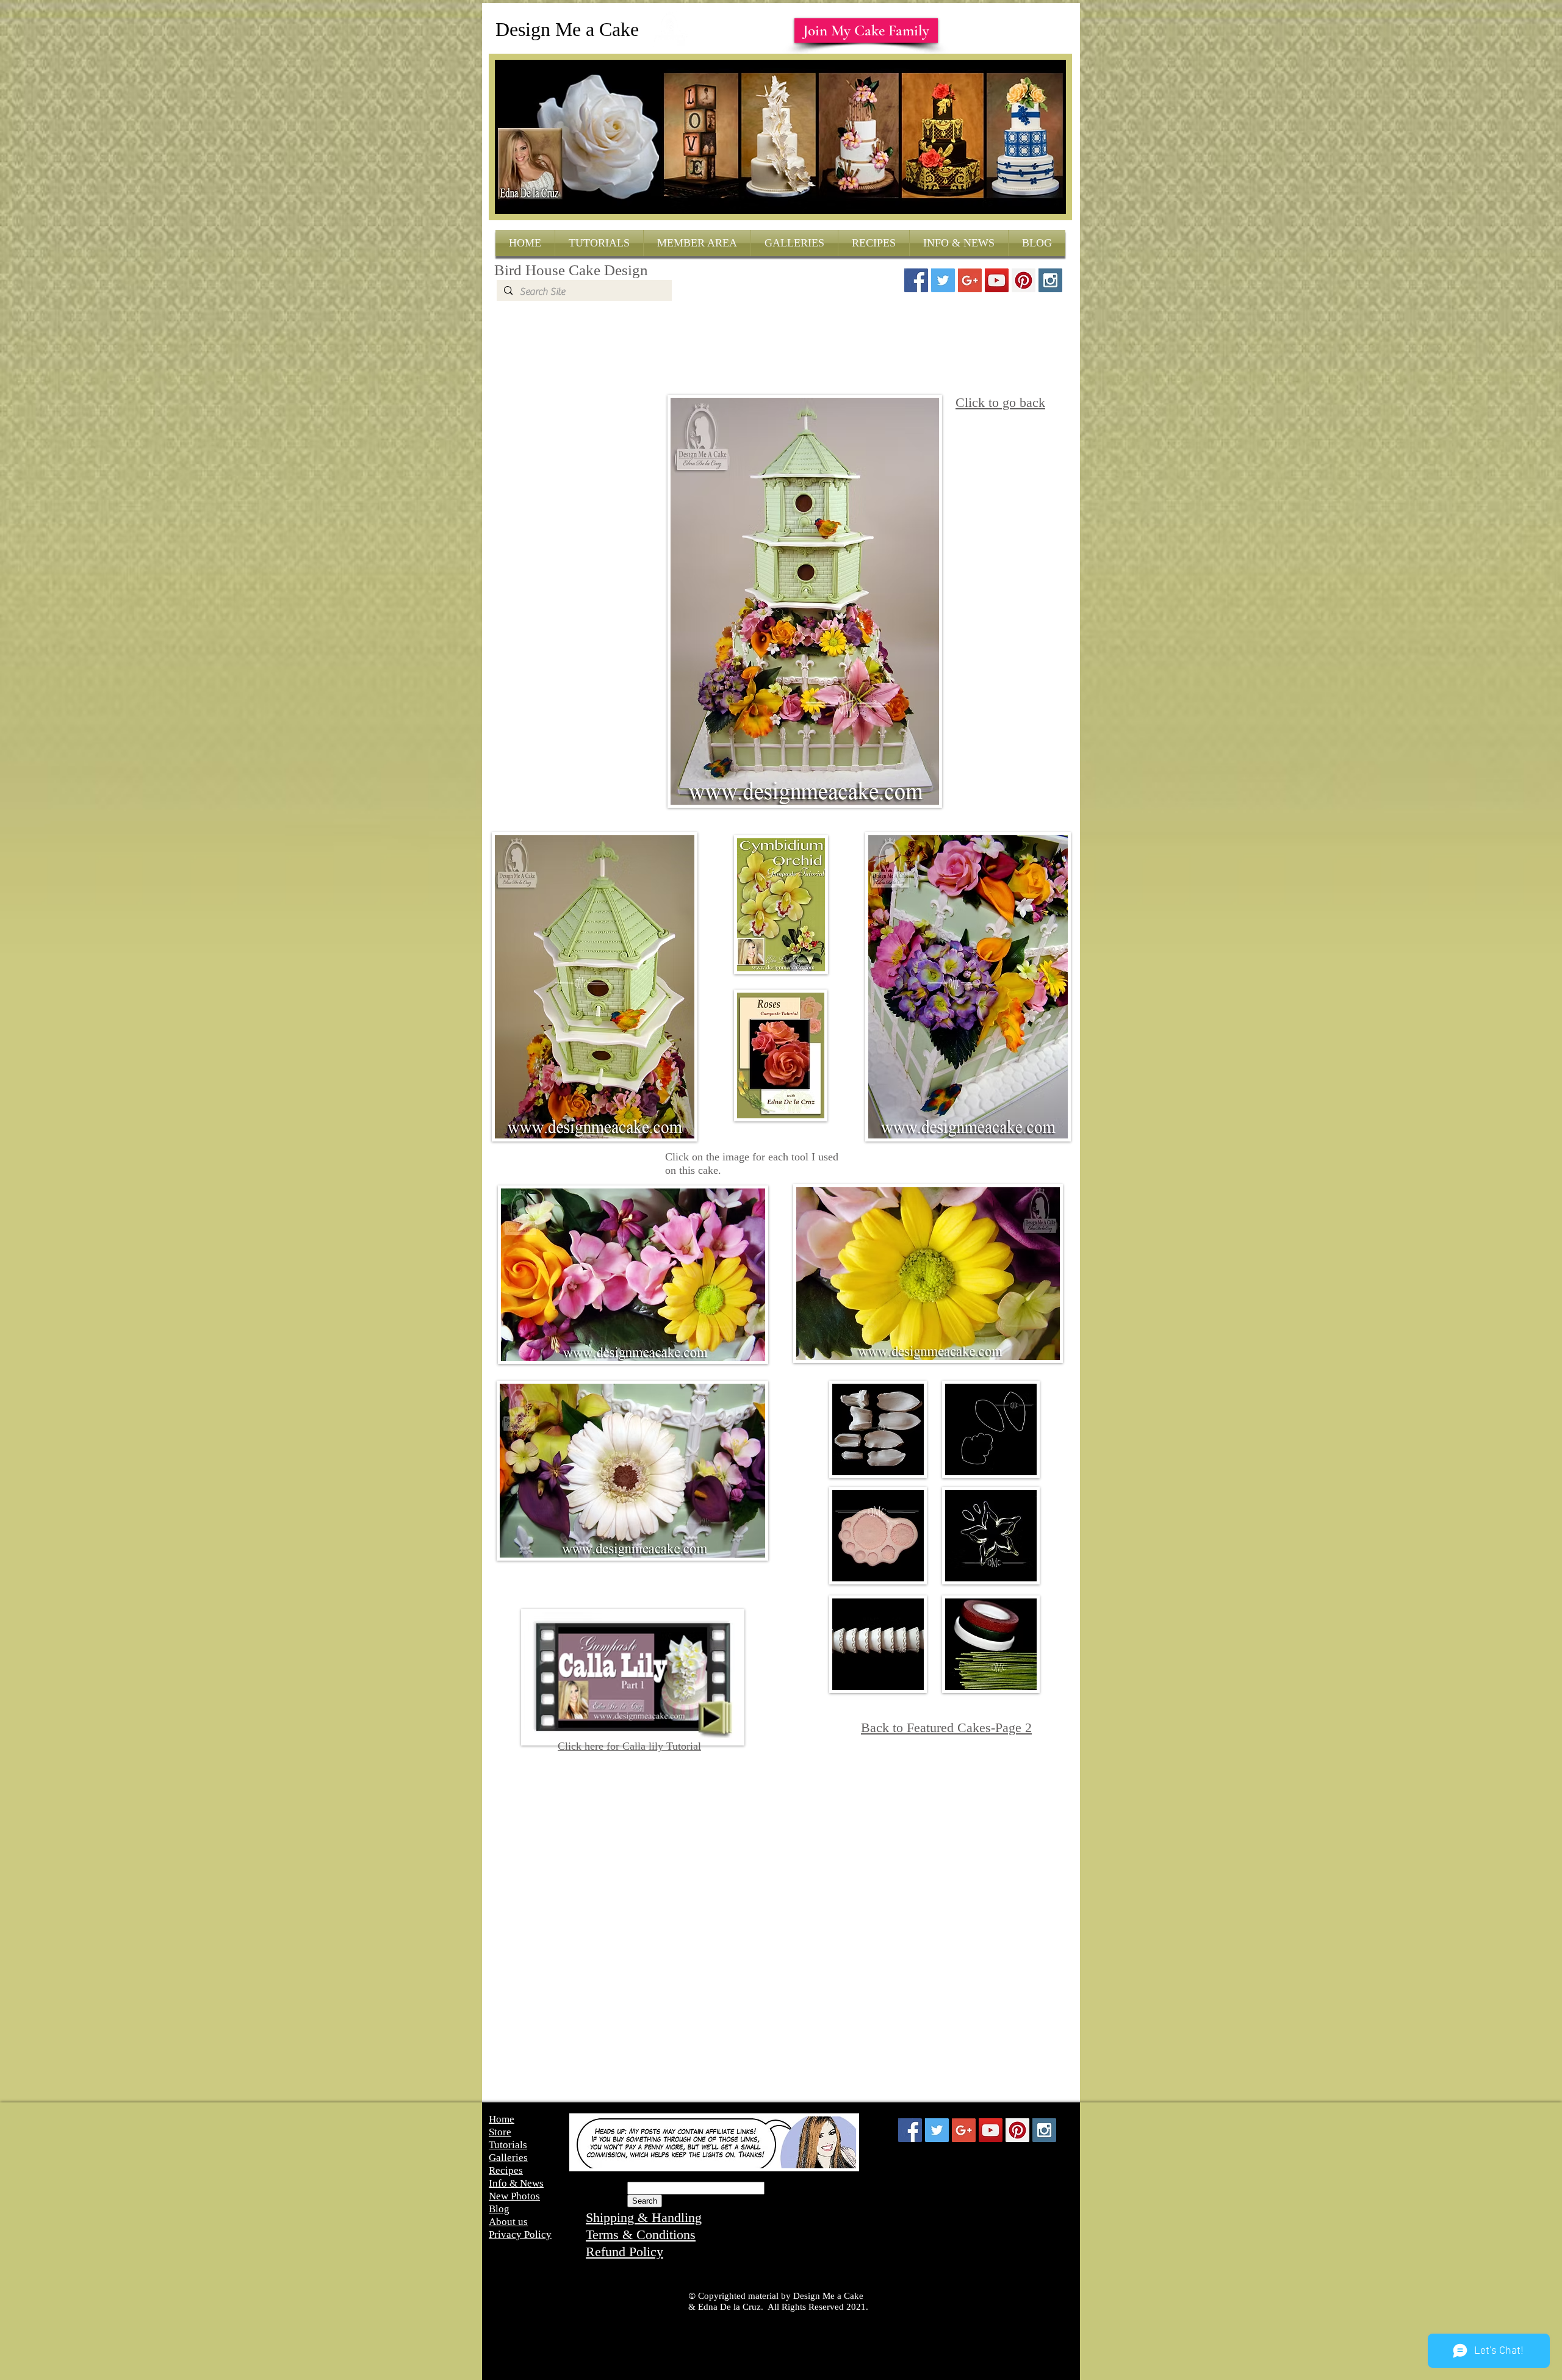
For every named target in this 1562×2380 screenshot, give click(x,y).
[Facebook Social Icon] (916, 280)
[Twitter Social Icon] (943, 280)
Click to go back (1000, 402)
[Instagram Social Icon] (1050, 280)
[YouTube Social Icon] (997, 280)
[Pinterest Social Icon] (1024, 280)
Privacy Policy (520, 2234)
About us (508, 2222)
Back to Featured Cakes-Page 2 (946, 1727)
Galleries (508, 2158)
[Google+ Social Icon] (970, 280)
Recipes (506, 2170)
